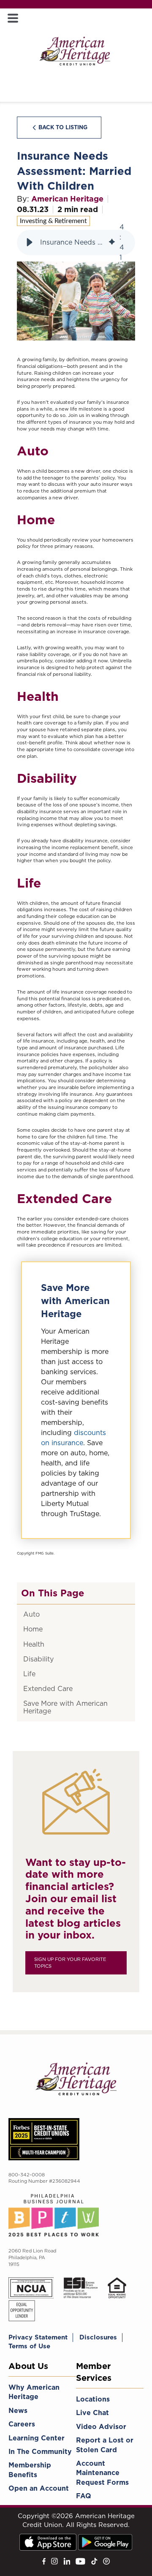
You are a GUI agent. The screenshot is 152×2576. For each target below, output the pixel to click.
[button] (30, 242)
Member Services (94, 2372)
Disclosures (98, 2337)
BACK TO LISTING (63, 127)
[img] (112, 242)
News (18, 2411)
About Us (28, 2366)
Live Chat (92, 2413)
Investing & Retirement (53, 221)
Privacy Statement (38, 2337)
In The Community (40, 2452)
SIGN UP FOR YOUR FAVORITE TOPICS (70, 1963)
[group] (76, 242)
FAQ (84, 2496)
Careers (22, 2424)
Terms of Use (29, 2346)
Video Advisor (101, 2427)
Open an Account (39, 2488)
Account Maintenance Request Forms (102, 2473)
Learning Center (37, 2438)
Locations (93, 2399)
